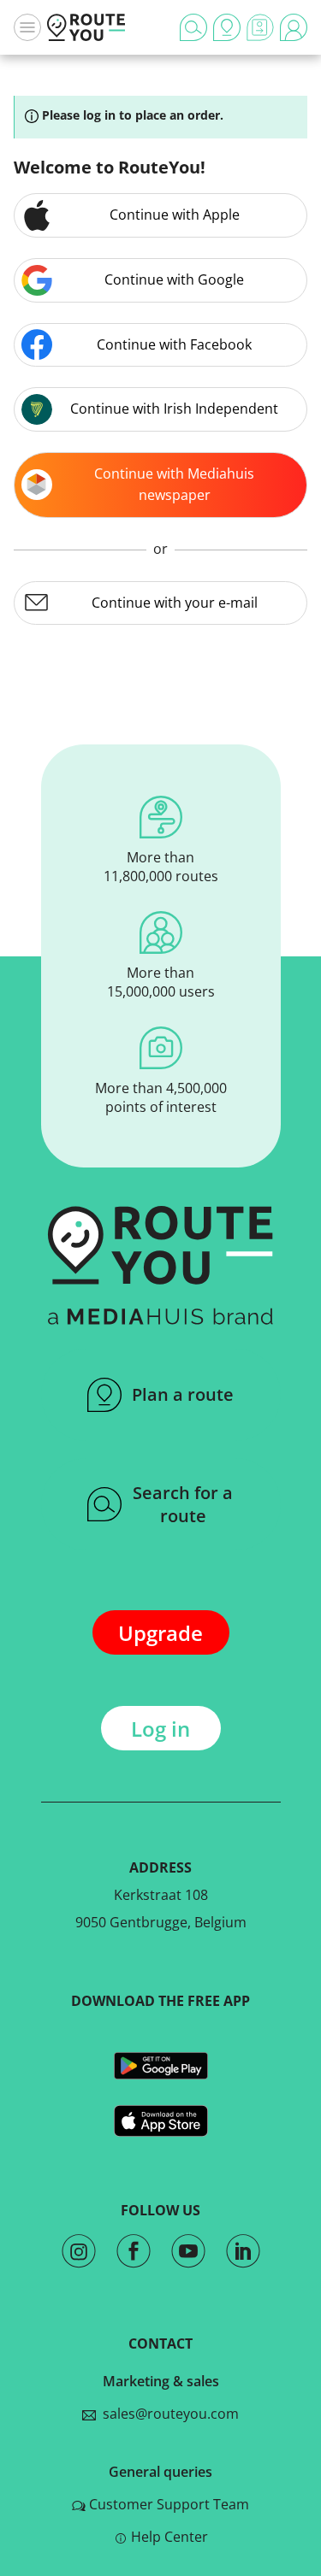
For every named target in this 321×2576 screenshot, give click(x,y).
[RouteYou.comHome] (86, 27)
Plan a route (183, 1394)
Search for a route (183, 1504)
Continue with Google (174, 279)
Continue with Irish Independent (174, 409)
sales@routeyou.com (167, 2414)
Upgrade (160, 1633)
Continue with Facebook (174, 344)
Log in (160, 1729)
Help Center (169, 2537)
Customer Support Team (169, 2504)
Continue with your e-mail (175, 603)
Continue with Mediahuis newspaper (174, 485)
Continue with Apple (175, 215)
